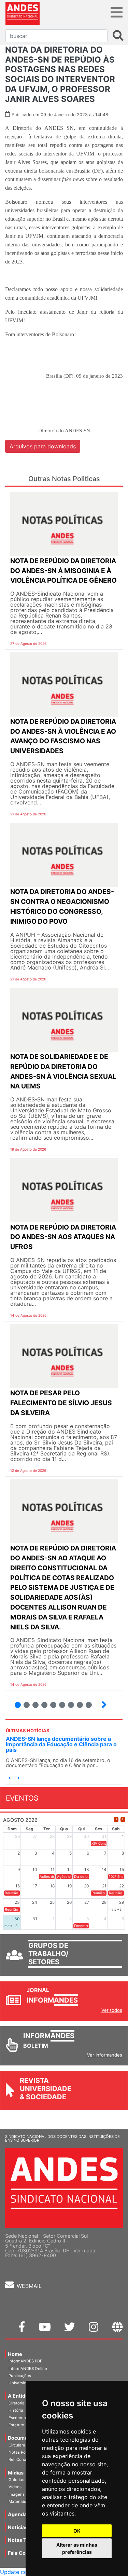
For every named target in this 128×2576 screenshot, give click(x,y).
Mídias (16, 2473)
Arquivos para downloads (43, 446)
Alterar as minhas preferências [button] (77, 2548)
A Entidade (21, 2396)
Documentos (23, 2438)
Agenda (17, 2514)
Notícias (18, 2527)
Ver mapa (84, 2250)
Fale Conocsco (25, 2553)
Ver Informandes (105, 2055)
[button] (10, 1778)
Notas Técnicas (26, 2540)
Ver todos (112, 2010)
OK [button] (77, 2531)
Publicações (20, 2376)
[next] (123, 1820)
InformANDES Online (28, 2369)
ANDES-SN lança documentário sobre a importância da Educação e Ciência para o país (61, 1744)
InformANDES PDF (25, 2361)
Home (15, 2354)
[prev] (116, 1820)
